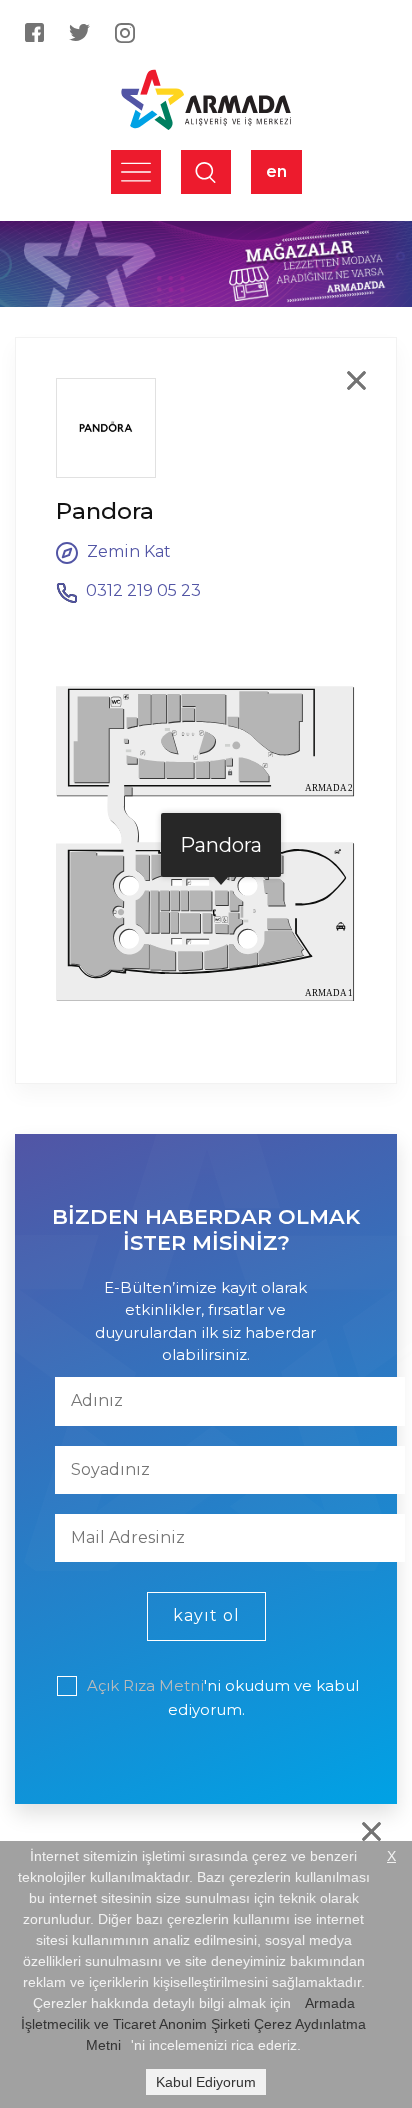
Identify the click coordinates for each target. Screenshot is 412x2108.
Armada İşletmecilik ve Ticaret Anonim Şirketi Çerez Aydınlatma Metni (193, 2024)
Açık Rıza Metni (145, 1685)
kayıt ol (206, 1615)
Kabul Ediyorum (206, 2082)
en (276, 171)
